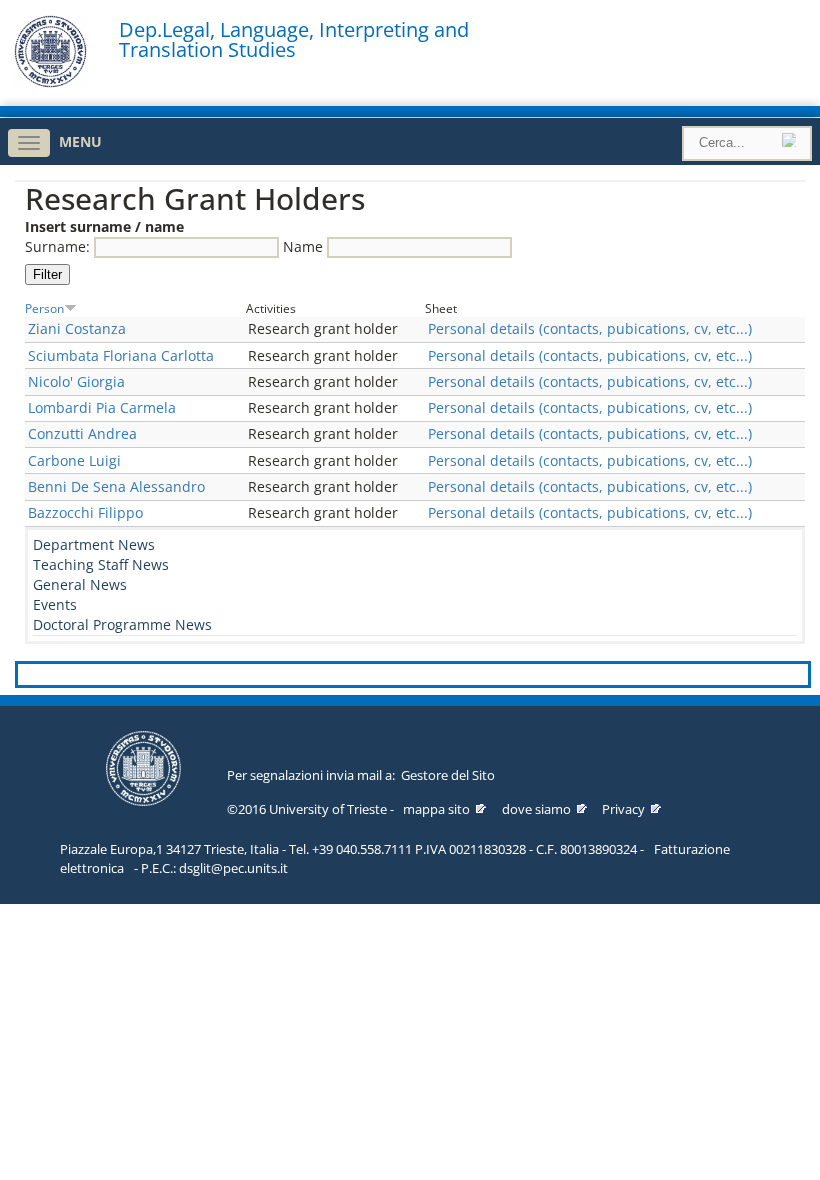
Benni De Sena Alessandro (116, 486)
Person (44, 308)
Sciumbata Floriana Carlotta (121, 355)
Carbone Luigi (74, 460)
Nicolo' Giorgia (76, 381)
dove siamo (536, 809)
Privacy (623, 809)
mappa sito (436, 809)
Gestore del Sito (448, 775)
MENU (80, 141)
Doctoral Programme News (122, 624)
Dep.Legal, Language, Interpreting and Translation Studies (294, 40)
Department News (94, 544)
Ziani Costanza (77, 328)
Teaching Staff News (101, 564)
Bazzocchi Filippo (85, 512)
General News (80, 584)
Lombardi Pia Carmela (102, 407)
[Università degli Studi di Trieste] (50, 82)
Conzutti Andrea (82, 433)
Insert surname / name (104, 226)
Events (55, 604)
